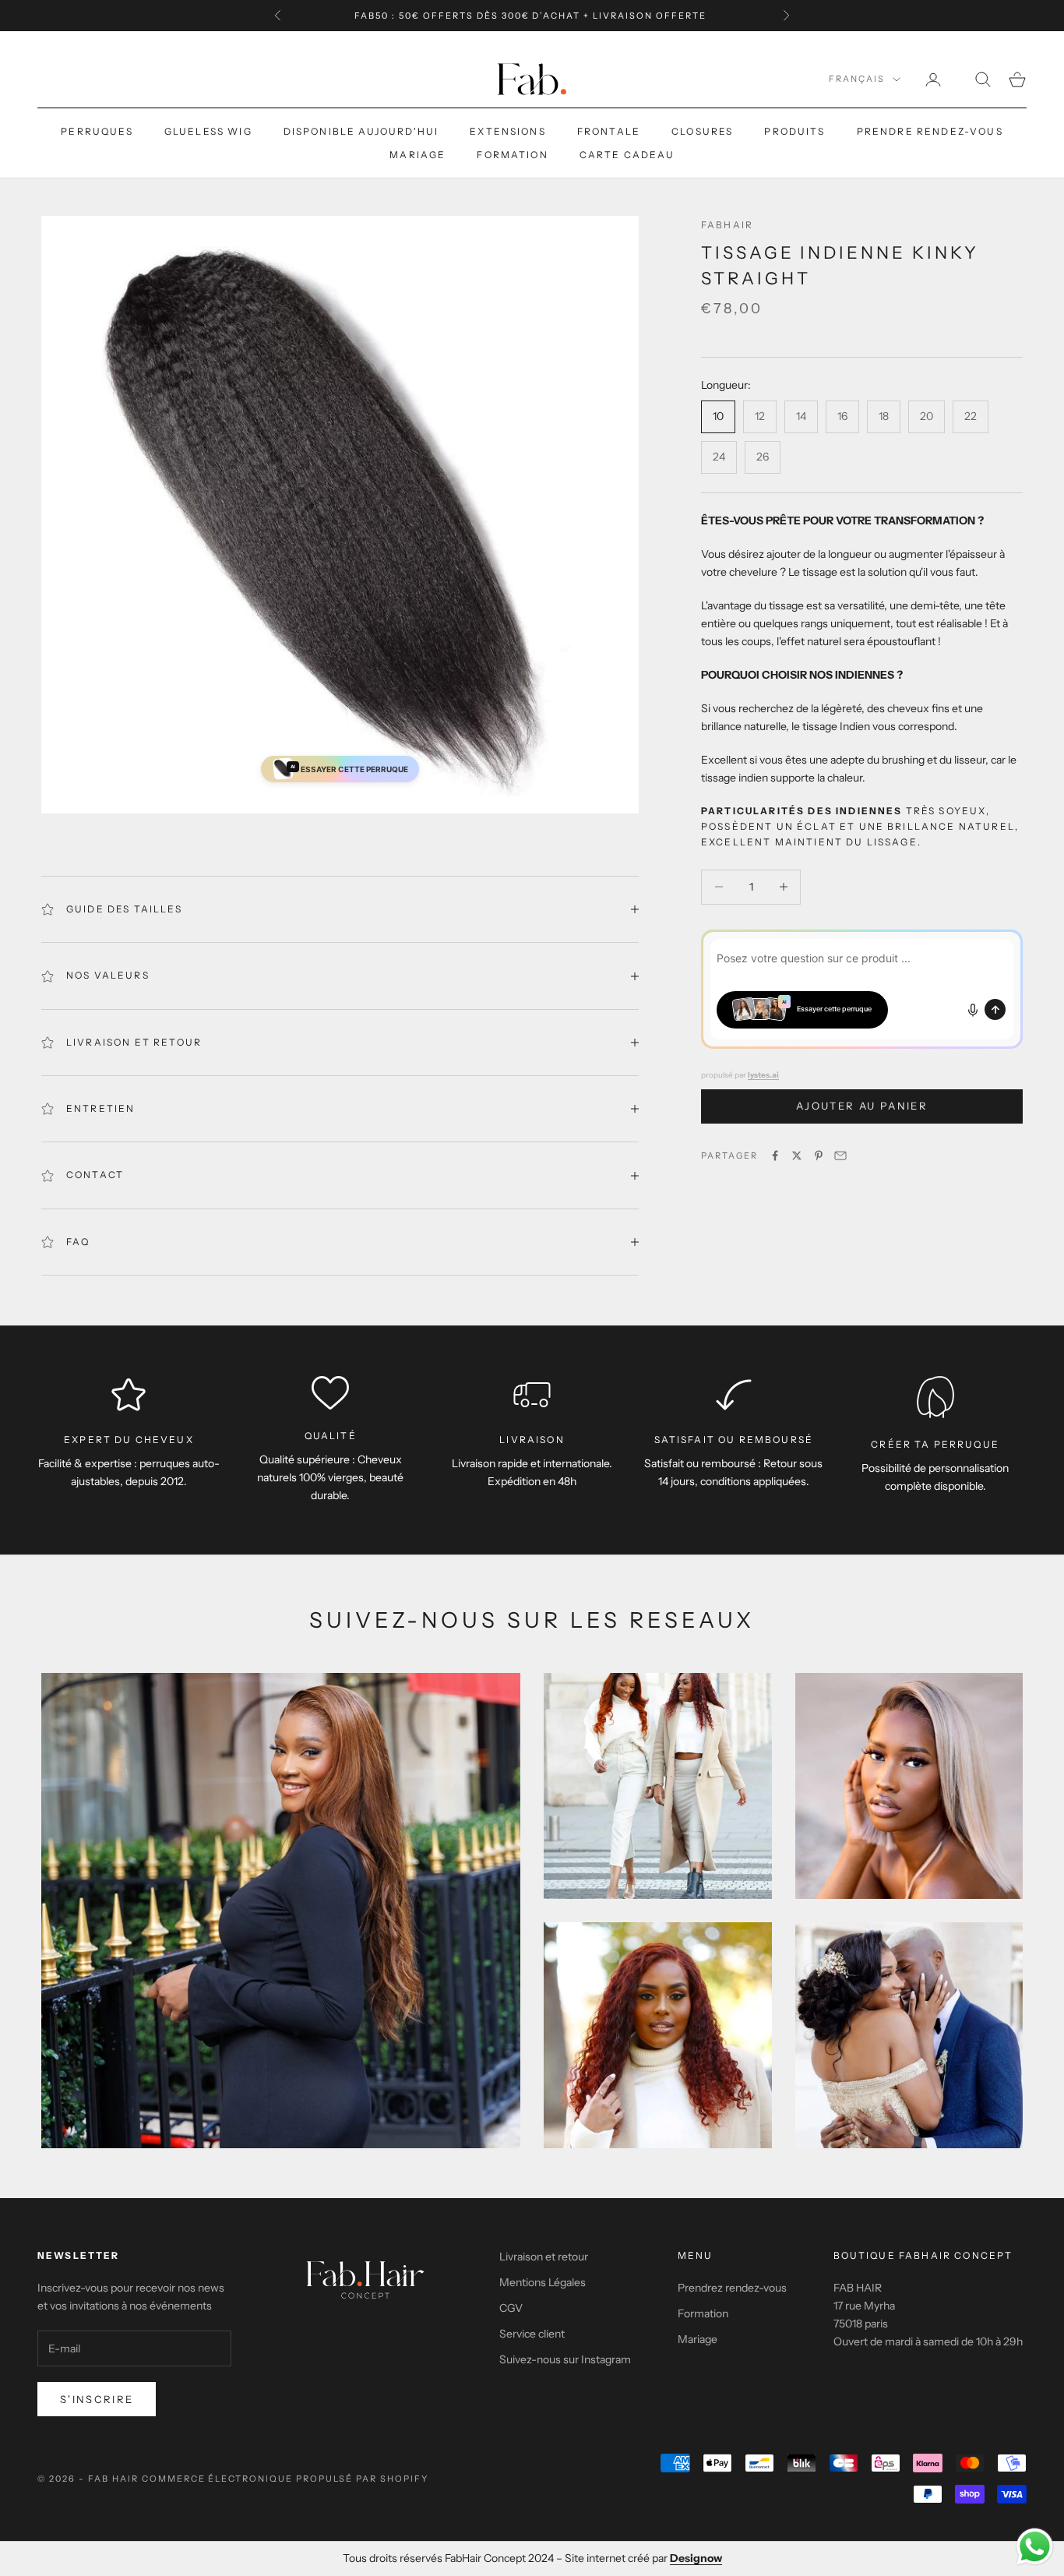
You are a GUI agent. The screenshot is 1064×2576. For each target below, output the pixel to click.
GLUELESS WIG (208, 131)
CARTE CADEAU (627, 155)
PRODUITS (794, 131)
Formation (703, 2313)
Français (857, 79)
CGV (511, 2308)
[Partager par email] (840, 1156)
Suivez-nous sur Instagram (565, 2359)
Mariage (698, 2339)
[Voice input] (973, 1010)
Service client (532, 2334)
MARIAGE (417, 155)
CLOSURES (702, 131)
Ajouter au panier (862, 1106)
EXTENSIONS (508, 131)
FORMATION (512, 155)
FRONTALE (609, 131)
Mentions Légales (543, 2282)
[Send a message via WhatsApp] (1035, 2547)
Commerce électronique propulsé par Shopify (285, 2479)
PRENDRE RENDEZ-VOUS (930, 131)
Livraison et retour (544, 2257)
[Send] (995, 1009)
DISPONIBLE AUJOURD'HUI (361, 131)
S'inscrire (97, 2399)
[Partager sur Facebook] (775, 1156)
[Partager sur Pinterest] (819, 1156)
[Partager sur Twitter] (797, 1156)
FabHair (727, 225)
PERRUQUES (97, 131)
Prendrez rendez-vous (732, 2288)
